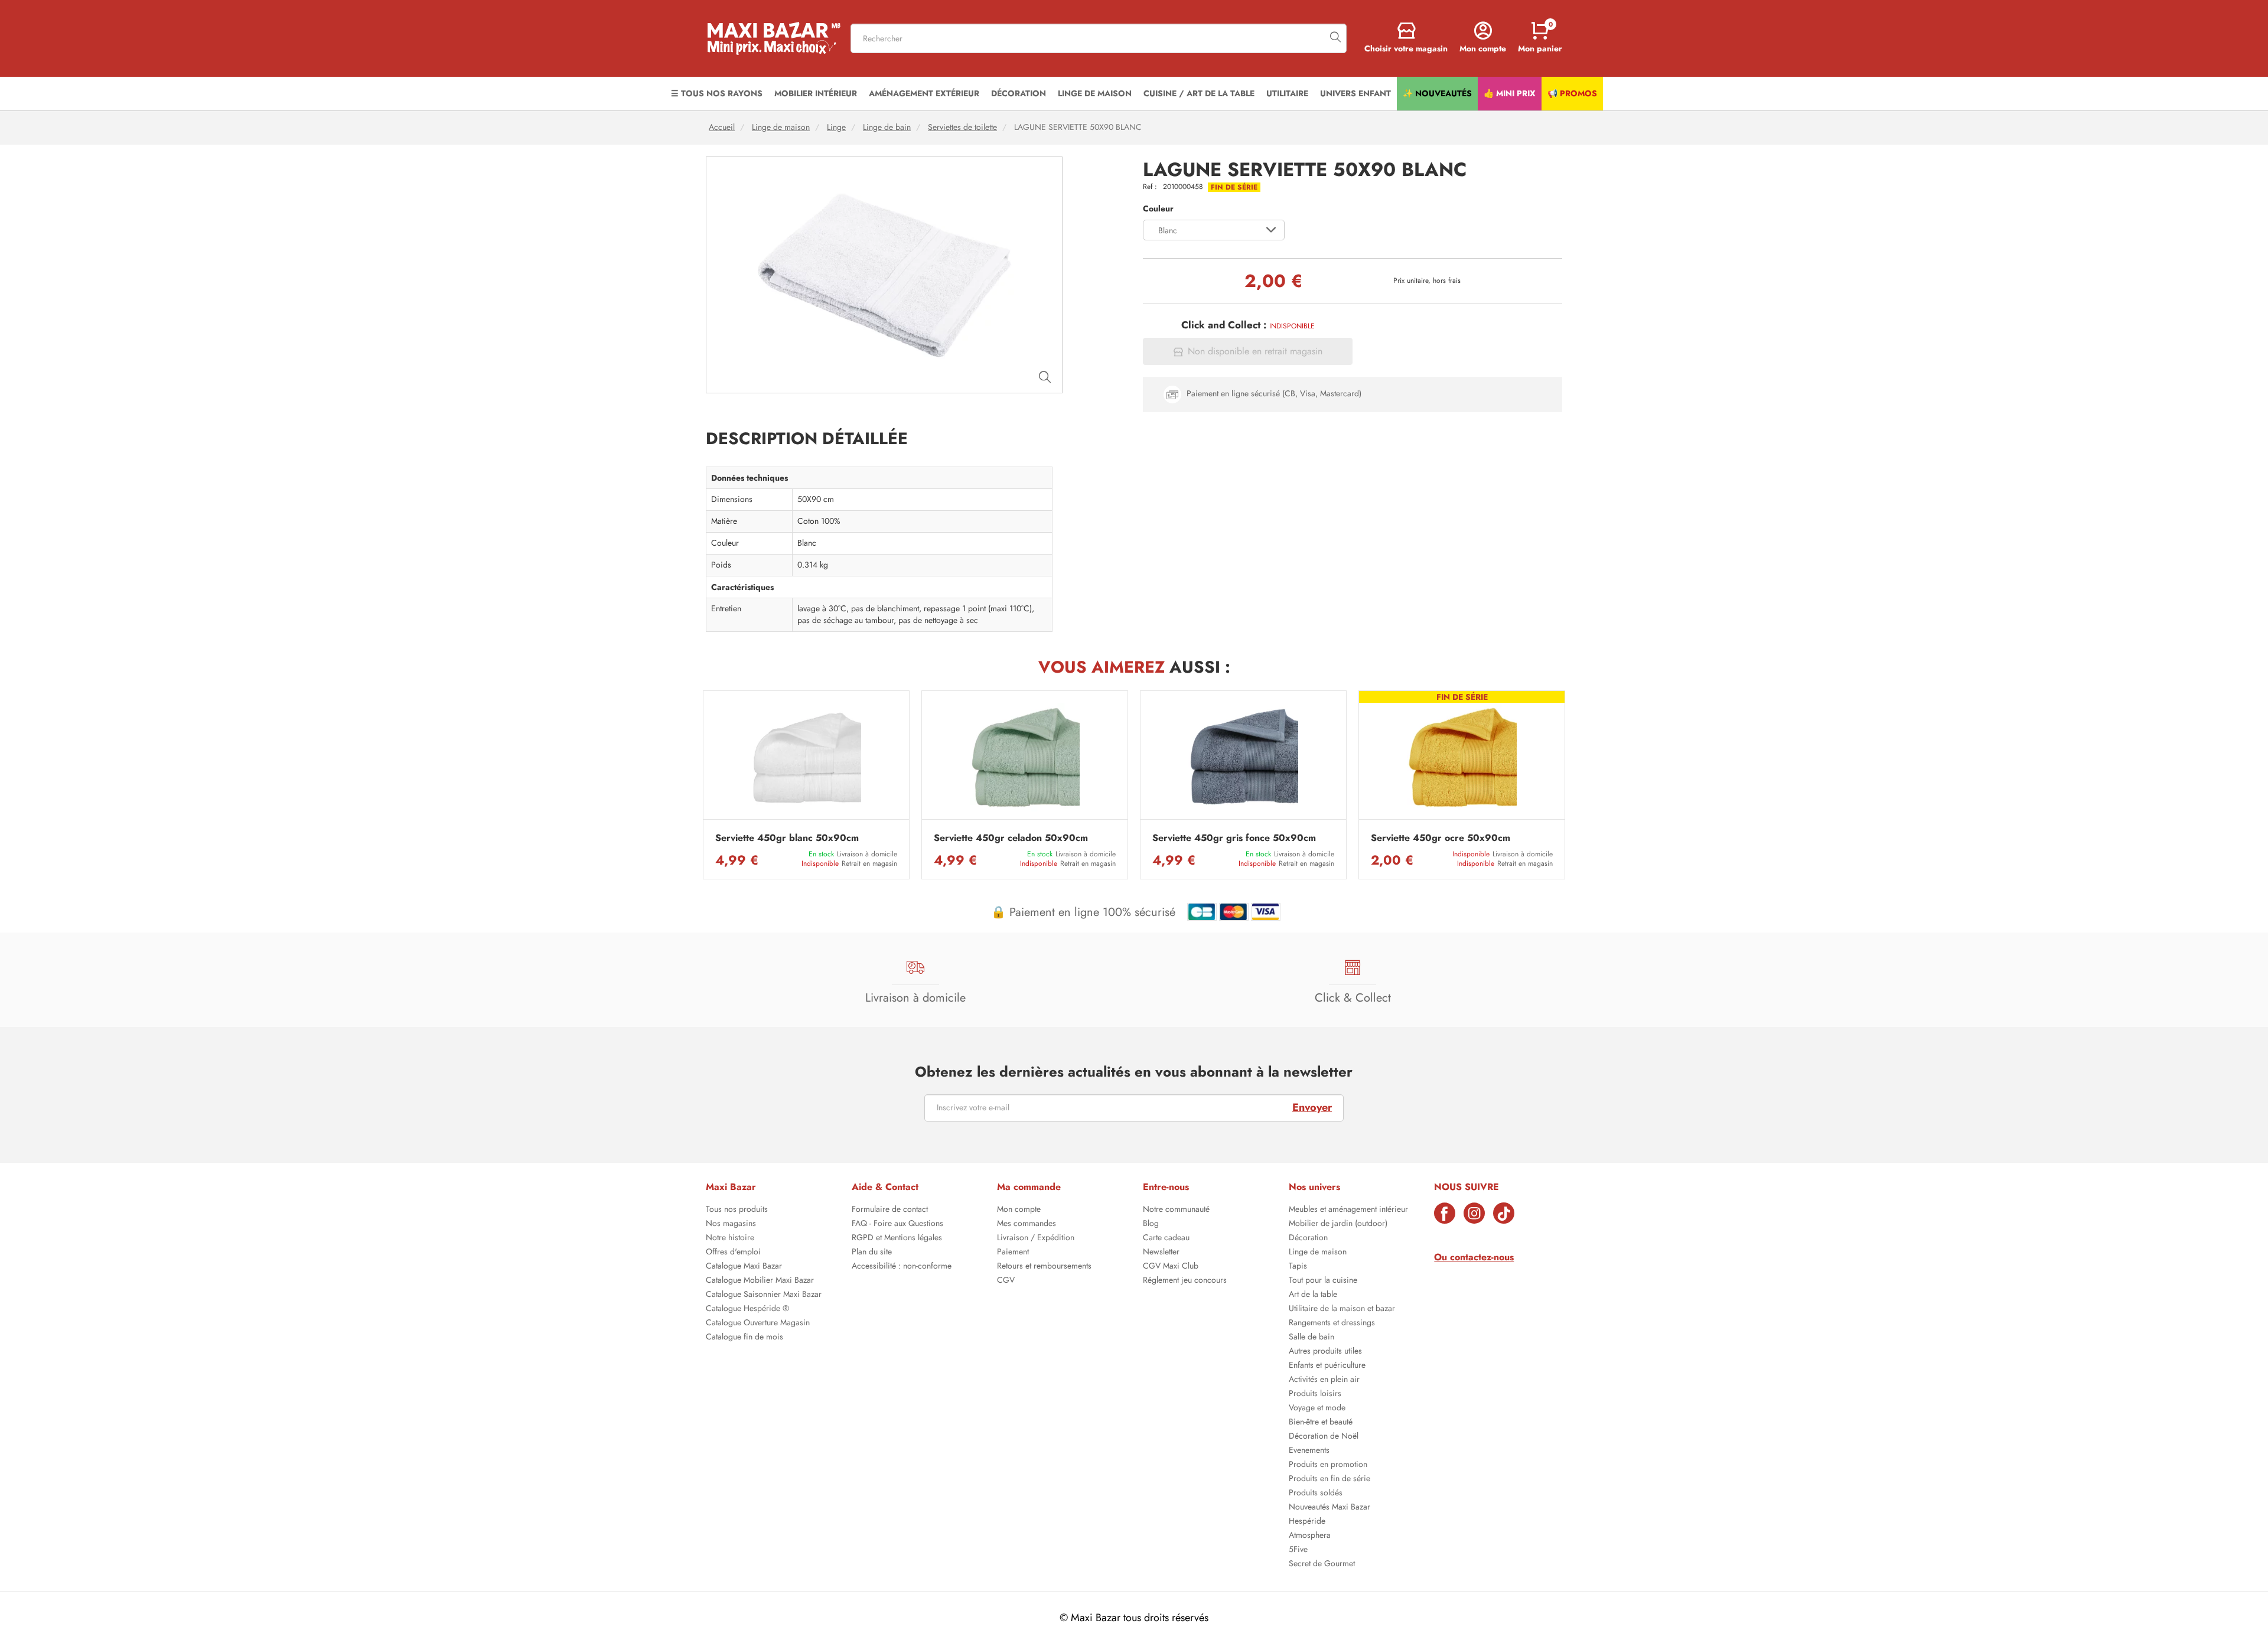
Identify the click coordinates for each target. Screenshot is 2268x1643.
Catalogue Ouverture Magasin (758, 1323)
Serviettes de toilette (962, 127)
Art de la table (1313, 1295)
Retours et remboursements (1044, 1267)
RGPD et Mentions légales (897, 1238)
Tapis (1298, 1267)
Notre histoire (730, 1238)
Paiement (1013, 1253)
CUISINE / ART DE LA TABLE (1199, 93)
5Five (1298, 1550)
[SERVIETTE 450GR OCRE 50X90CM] (1462, 758)
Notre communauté (1176, 1210)
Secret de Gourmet (1322, 1564)
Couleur (1158, 209)
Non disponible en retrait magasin (1255, 351)
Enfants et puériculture (1327, 1366)
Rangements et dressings (1332, 1323)
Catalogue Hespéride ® (747, 1309)
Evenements (1309, 1451)
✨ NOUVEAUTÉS (1437, 93)
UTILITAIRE (1287, 93)
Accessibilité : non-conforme (902, 1267)
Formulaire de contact (890, 1210)
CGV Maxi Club (1171, 1267)
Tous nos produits (737, 1210)
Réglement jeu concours (1185, 1281)
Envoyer (1312, 1107)
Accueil (722, 127)
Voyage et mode (1317, 1409)
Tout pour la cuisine (1323, 1281)
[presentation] (703, 785)
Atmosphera (1310, 1536)
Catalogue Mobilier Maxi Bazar (760, 1281)
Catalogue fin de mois (744, 1338)
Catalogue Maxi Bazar (744, 1267)
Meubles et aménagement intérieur (1348, 1210)
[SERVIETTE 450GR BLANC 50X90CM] (806, 758)
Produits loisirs (1315, 1394)
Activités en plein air (1324, 1380)
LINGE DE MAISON (1095, 93)
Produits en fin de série (1329, 1479)
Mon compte (1019, 1210)
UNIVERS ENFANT (1355, 93)
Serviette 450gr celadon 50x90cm (1011, 838)
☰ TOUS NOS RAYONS (717, 93)
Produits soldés (1316, 1494)
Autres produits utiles (1325, 1352)
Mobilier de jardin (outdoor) (1338, 1224)
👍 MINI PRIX (1510, 93)
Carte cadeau (1166, 1238)
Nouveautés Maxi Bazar (1329, 1508)
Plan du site (872, 1253)
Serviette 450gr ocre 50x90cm (1441, 838)
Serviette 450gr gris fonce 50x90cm (1234, 838)
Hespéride (1307, 1522)
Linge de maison (781, 127)
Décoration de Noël (1324, 1437)
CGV (1006, 1281)
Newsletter (1161, 1253)
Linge (836, 127)
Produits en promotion (1328, 1465)
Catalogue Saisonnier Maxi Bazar (764, 1295)
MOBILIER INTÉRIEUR (816, 93)
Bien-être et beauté (1321, 1423)
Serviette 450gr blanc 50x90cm (787, 838)
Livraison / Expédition (1036, 1238)
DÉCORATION (1019, 93)
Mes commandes (1027, 1224)
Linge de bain (887, 127)
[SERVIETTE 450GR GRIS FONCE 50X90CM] (1243, 758)
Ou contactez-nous (1474, 1257)
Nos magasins (731, 1224)
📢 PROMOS (1572, 93)
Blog (1151, 1224)
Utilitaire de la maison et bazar (1342, 1309)
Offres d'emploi (733, 1253)
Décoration (1308, 1238)
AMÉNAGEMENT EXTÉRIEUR (924, 93)
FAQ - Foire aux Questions (897, 1224)
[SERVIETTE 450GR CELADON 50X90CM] (1025, 758)
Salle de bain (1311, 1338)
